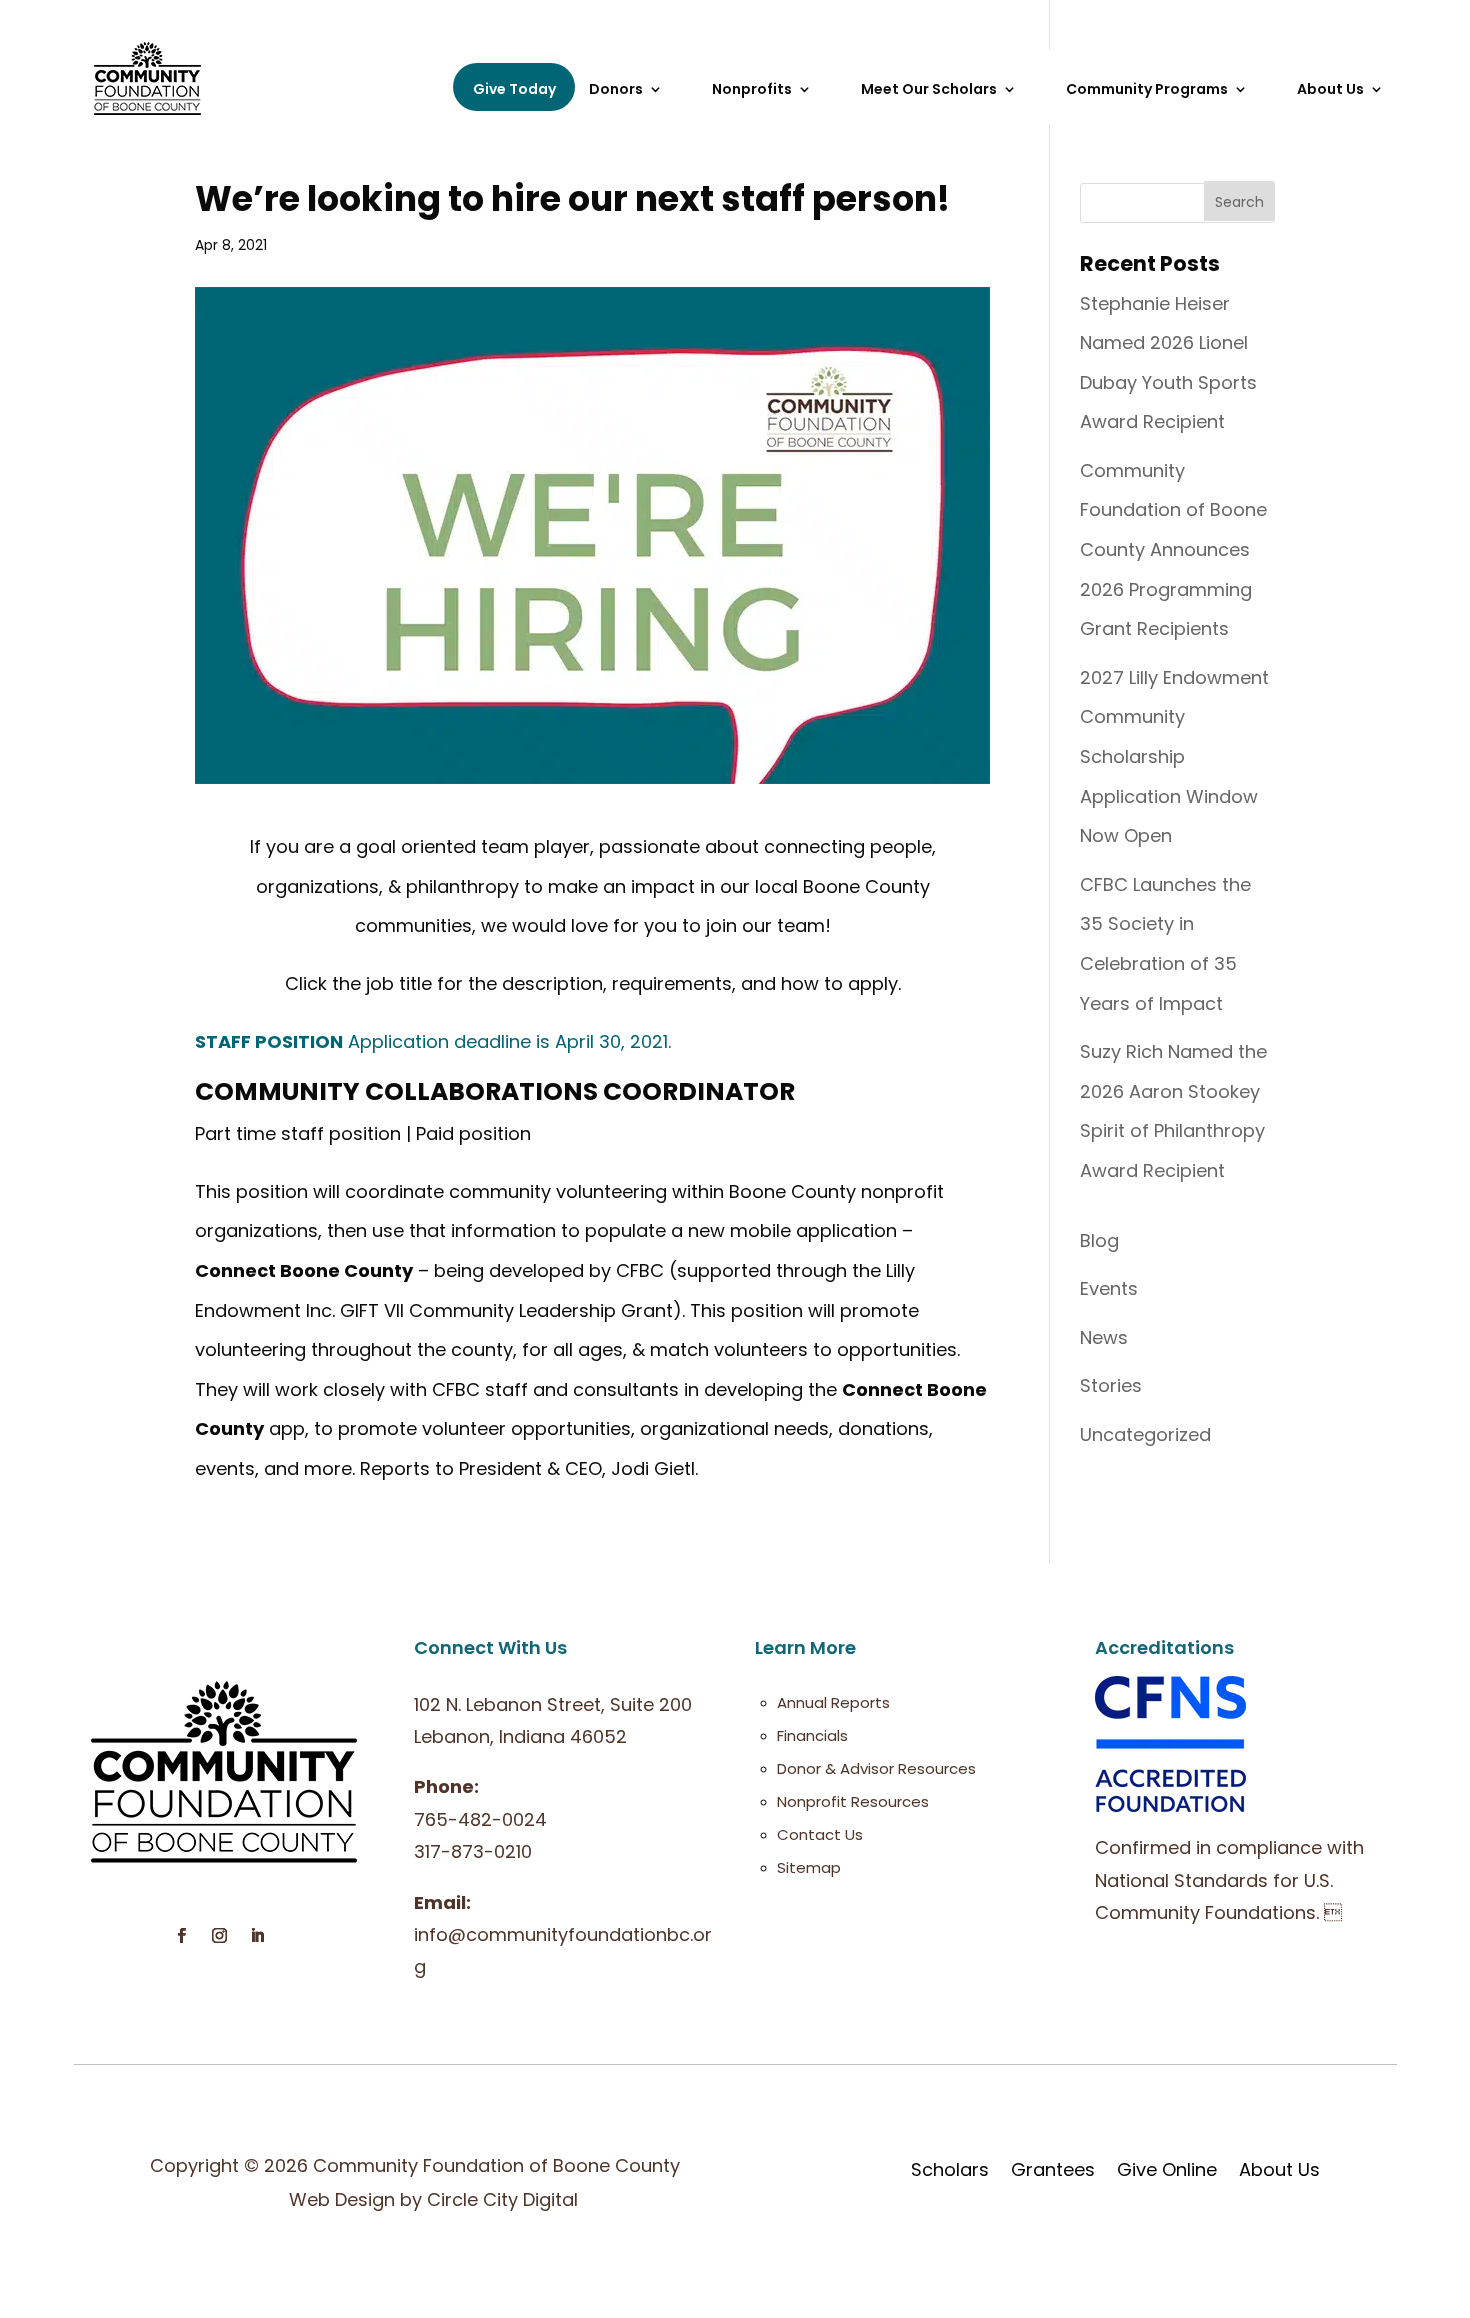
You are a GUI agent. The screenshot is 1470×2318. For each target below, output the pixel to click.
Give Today (514, 89)
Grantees (1053, 2169)
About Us (1279, 2169)
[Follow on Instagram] (220, 1936)
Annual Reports (833, 1702)
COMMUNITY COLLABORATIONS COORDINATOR (495, 1091)
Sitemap (809, 1867)
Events (1109, 1288)
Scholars (950, 2169)
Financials (812, 1735)
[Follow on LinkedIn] (258, 1936)
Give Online (1167, 2169)
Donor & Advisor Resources (876, 1768)
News (1104, 1337)
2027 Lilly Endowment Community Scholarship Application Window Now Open (1174, 756)
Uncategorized (1145, 1434)
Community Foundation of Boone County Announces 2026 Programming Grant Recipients (1173, 549)
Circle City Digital (502, 2199)
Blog (1099, 1240)
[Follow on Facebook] (182, 1936)
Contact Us (820, 1834)
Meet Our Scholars (929, 90)
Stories (1111, 1385)
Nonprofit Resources (853, 1801)
